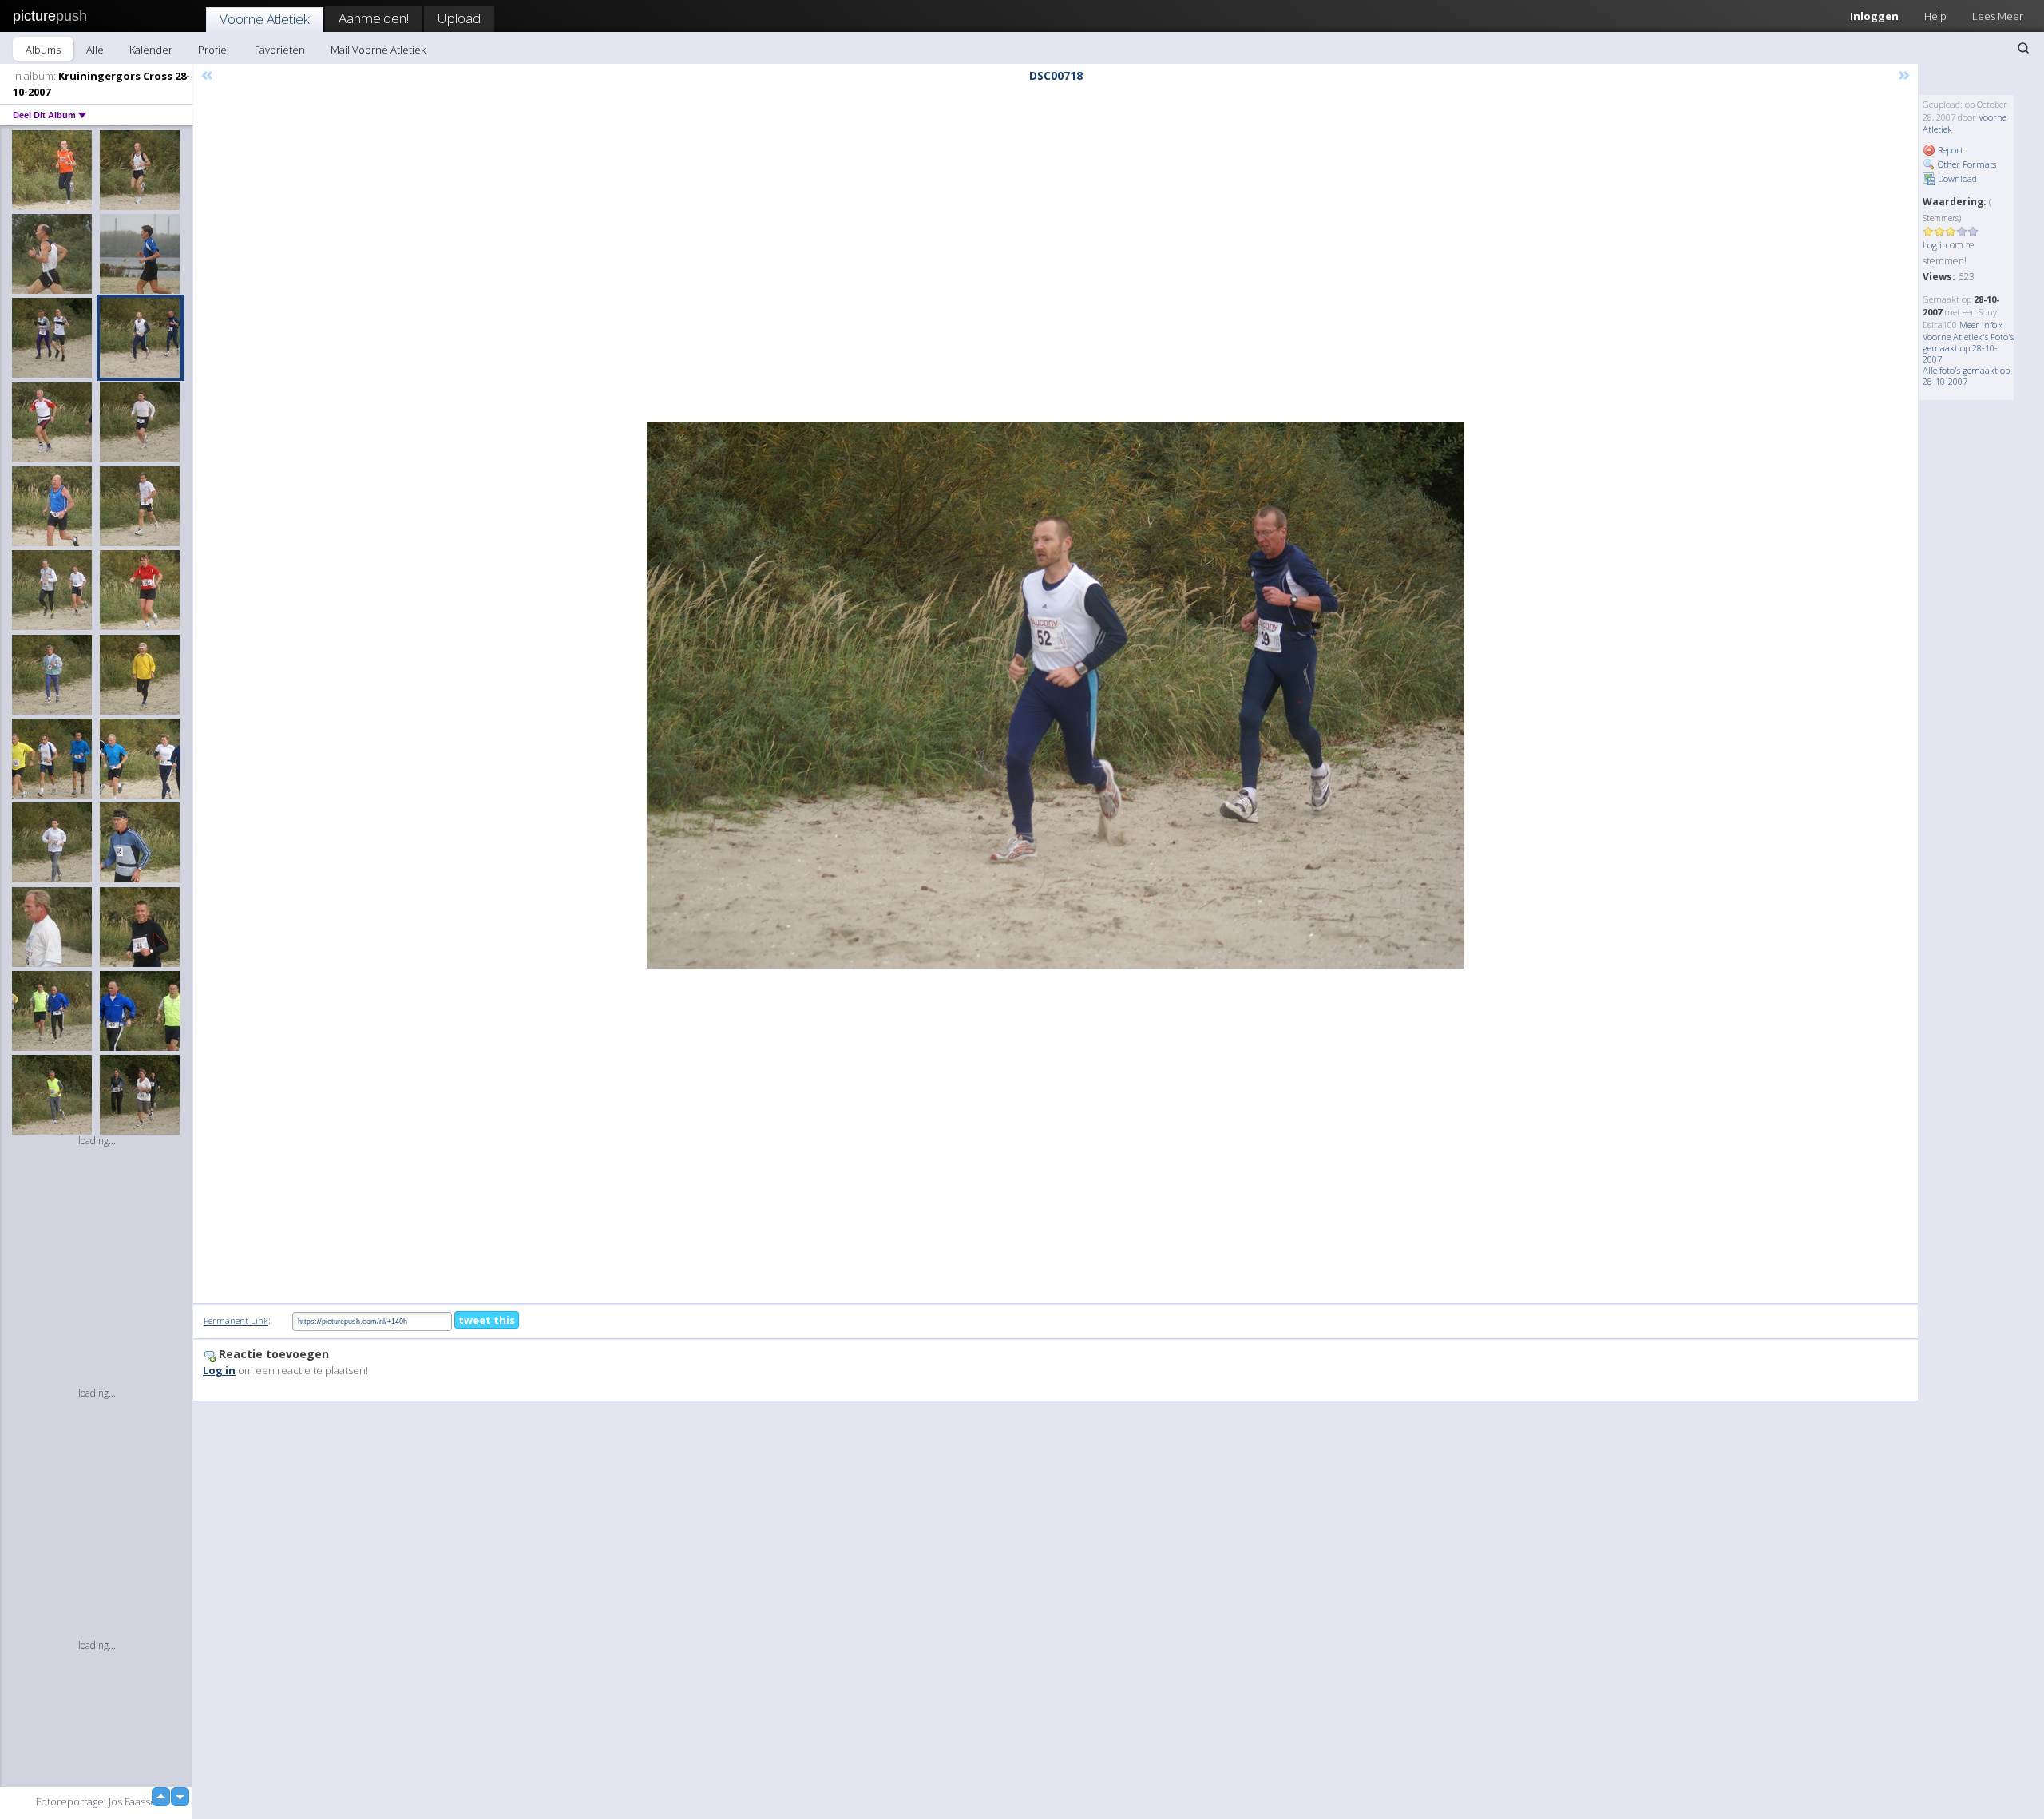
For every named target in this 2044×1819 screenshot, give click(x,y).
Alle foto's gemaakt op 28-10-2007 (1966, 376)
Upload (459, 18)
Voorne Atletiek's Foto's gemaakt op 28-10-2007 (1968, 348)
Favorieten (280, 50)
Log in (1935, 245)
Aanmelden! (374, 18)
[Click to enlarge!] (1056, 695)
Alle (95, 50)
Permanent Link (236, 1320)
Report (1949, 150)
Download (1956, 178)
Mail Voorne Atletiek (378, 50)
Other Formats (1966, 164)
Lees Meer (1998, 16)
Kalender (151, 50)
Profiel (214, 50)
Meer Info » (1981, 325)
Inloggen (1874, 16)
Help (1935, 16)
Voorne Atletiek (265, 19)
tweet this (487, 1320)
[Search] (2023, 48)
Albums (43, 50)
